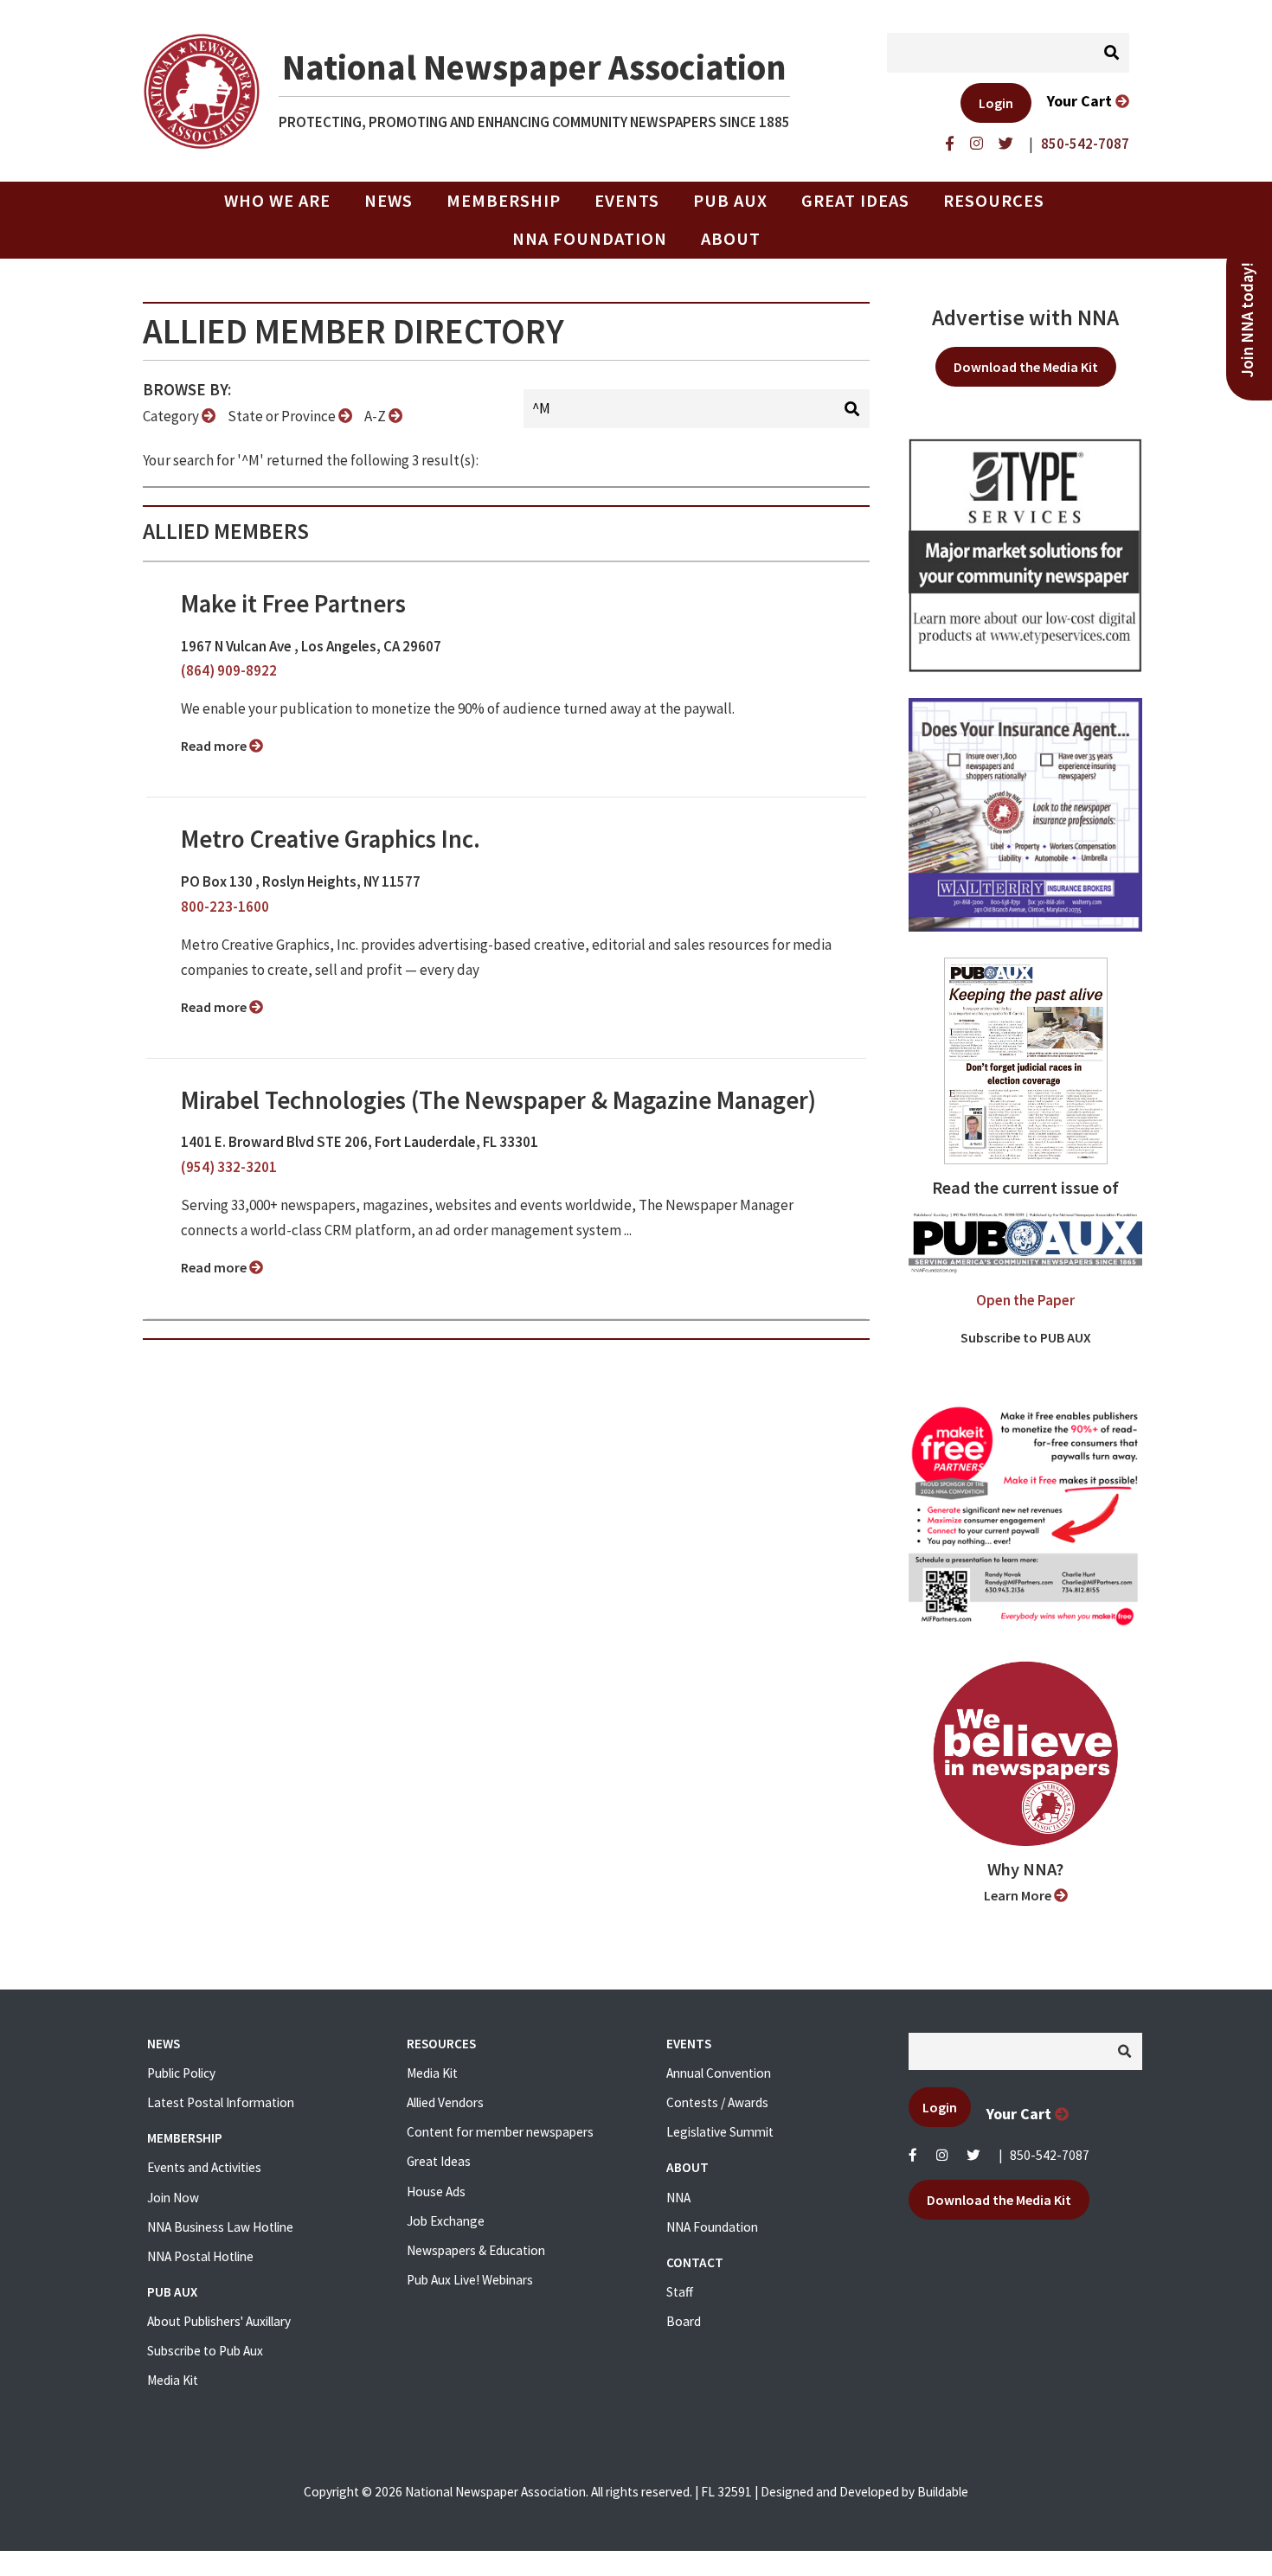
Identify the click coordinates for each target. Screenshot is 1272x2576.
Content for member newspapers (500, 2132)
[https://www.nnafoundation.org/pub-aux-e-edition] (1026, 1060)
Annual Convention (719, 2073)
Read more (215, 746)
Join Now (173, 2198)
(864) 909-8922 (229, 670)
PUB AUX (730, 201)
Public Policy (181, 2073)
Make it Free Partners (293, 604)
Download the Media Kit (1026, 367)
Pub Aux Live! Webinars (470, 2280)
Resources (994, 201)
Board (684, 2321)
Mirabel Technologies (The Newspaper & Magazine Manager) (498, 1100)
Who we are (277, 201)
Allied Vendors (445, 2102)
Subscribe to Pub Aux (205, 2351)
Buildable (943, 2492)
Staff (680, 2292)
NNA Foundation (590, 239)
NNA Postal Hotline (200, 2256)
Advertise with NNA (1025, 317)
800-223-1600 (225, 907)
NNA (678, 2198)
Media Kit (173, 2380)
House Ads (436, 2192)
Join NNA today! (1247, 320)
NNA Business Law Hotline (220, 2227)
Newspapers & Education (476, 2250)
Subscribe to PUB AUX (1026, 1337)
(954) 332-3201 (229, 1167)
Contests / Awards (717, 2102)
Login (996, 103)
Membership (504, 201)
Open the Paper (1025, 1300)
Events (627, 201)
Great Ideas (855, 201)
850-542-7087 (1050, 2155)
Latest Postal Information (221, 2102)
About (731, 239)
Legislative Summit (720, 2132)
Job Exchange (446, 2221)
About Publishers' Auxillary (219, 2321)
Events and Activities (204, 2167)
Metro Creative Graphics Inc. (331, 839)
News (389, 201)
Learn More (1019, 1895)
